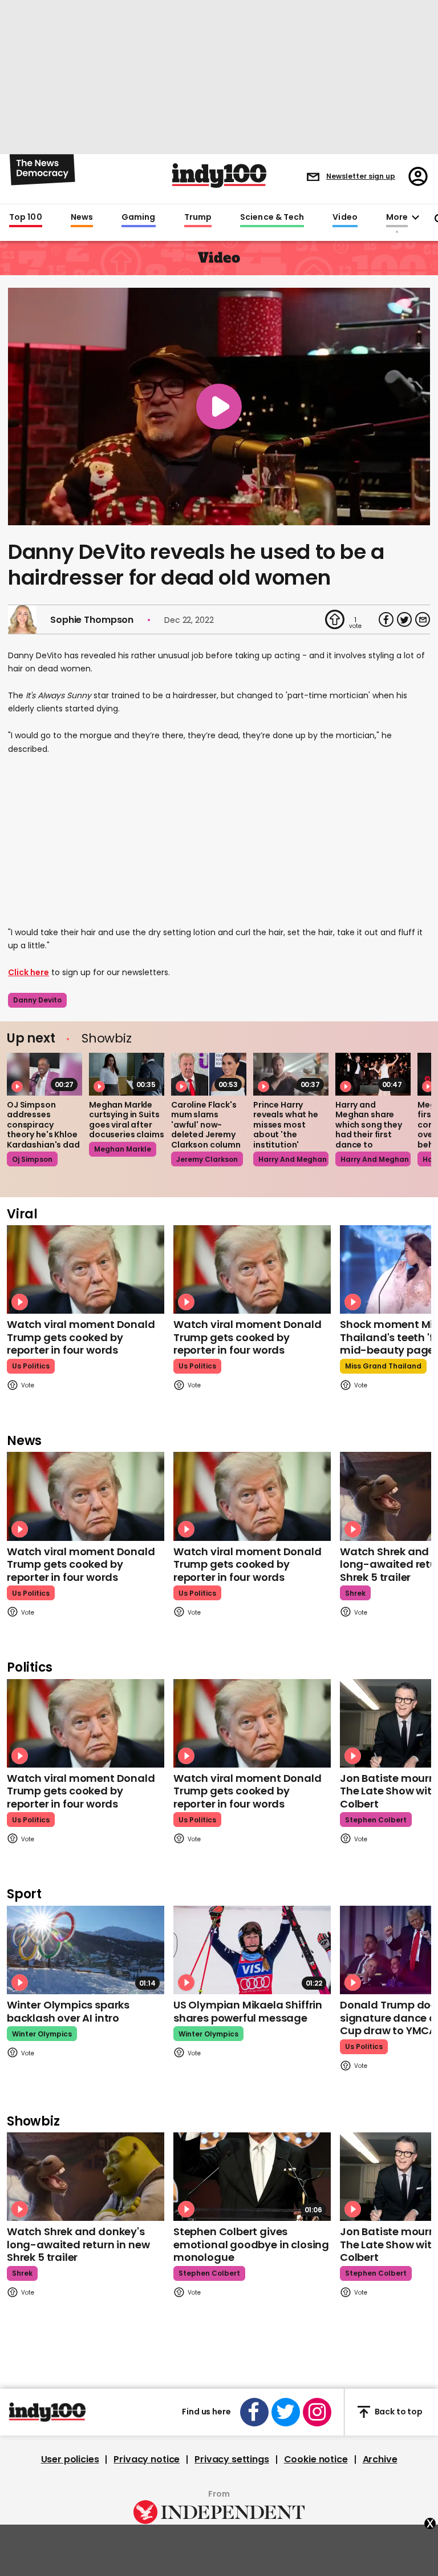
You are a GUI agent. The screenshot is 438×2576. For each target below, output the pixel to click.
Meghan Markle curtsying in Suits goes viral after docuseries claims (127, 1120)
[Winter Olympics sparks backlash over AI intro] (86, 1950)
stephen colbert (376, 1820)
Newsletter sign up (361, 176)
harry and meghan (293, 1159)
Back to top (399, 2412)
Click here (29, 972)
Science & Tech (272, 218)
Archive (380, 2460)
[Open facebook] (254, 2412)
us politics (31, 1366)
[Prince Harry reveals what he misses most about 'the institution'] (291, 1074)
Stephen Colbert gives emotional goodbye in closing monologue (251, 2244)
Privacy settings (232, 2460)
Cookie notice (316, 2460)
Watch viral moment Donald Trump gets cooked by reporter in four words (81, 1337)
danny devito (37, 1000)
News (82, 218)
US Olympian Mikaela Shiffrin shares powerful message (248, 2011)
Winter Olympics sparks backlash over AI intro (68, 2011)
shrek (355, 1593)
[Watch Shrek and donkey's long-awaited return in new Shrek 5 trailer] (86, 2177)
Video (345, 218)
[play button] (219, 406)
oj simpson (32, 1159)
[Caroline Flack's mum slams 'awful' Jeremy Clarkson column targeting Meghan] (209, 1074)
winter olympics (42, 2034)
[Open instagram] (317, 2412)
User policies (70, 2460)
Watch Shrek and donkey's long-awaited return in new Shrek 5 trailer (78, 2244)
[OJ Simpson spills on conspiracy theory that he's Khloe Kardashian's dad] (44, 1074)
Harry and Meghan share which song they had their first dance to (369, 1125)
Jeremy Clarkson (207, 1159)
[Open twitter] (286, 2412)
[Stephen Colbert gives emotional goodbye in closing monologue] (252, 2177)
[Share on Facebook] (386, 619)
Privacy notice (147, 2460)
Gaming (139, 218)
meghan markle (123, 1149)
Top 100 (26, 218)
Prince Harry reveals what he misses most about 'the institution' (286, 1125)
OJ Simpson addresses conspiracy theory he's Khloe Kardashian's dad (43, 1125)
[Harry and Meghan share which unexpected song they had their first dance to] (373, 1074)
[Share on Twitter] (404, 619)
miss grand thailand (383, 1366)
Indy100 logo (219, 176)
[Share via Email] (423, 619)
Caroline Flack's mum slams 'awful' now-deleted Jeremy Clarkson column (206, 1125)
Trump (198, 218)
